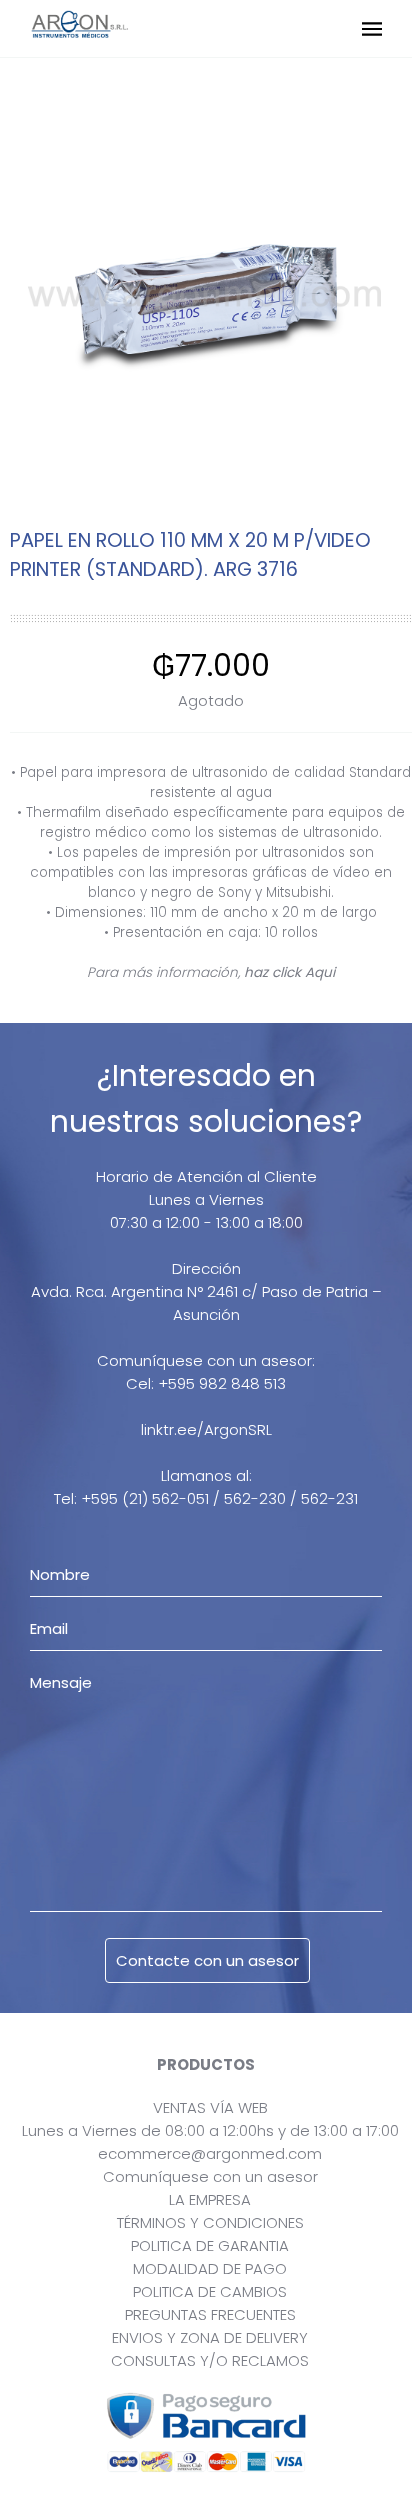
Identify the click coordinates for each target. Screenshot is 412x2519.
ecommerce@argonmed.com (210, 2153)
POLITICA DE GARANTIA (210, 2245)
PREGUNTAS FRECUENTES (210, 2314)
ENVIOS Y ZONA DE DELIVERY (210, 2337)
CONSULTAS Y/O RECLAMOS (210, 2360)
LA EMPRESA (210, 2199)
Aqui (320, 972)
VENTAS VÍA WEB (210, 2107)
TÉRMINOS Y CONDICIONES (210, 2222)
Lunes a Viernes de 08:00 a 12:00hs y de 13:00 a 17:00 (210, 2130)
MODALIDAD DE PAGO (210, 2268)
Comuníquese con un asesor (210, 2176)
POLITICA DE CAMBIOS (210, 2291)
